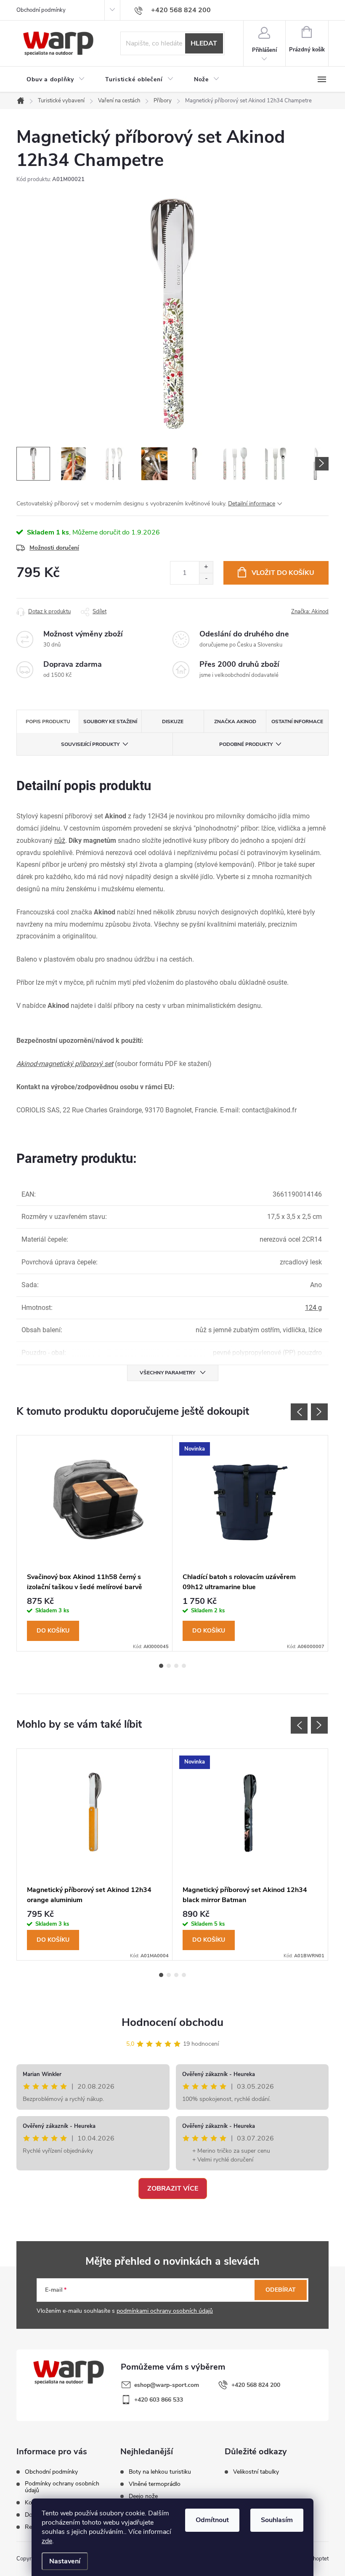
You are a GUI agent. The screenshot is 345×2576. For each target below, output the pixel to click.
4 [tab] (184, 1666)
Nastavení (65, 2561)
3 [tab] (176, 1666)
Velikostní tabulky (256, 2472)
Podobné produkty (246, 744)
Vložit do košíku (283, 573)
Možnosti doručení (54, 548)
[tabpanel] (95, 1543)
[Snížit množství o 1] (206, 579)
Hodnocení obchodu (172, 2022)
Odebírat (281, 2290)
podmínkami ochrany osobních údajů (165, 2311)
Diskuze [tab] (173, 721)
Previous (299, 1412)
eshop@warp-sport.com (167, 2385)
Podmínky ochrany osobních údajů (62, 2487)
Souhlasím (277, 2520)
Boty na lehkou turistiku (160, 2472)
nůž (60, 840)
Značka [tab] (235, 721)
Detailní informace (252, 504)
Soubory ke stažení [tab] (110, 721)
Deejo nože (143, 2496)
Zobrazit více (173, 2189)
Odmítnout (212, 2520)
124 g (313, 1308)
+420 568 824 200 (256, 2385)
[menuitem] (56, 80)
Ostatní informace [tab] (297, 721)
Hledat (204, 43)
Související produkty (90, 744)
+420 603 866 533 (159, 2400)
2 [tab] (169, 1666)
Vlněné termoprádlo (155, 2484)
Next (319, 1412)
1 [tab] (161, 1666)
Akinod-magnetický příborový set (65, 1064)
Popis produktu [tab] (48, 721)
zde (47, 2541)
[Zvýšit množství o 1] (206, 567)
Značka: (310, 612)
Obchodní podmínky (41, 10)
